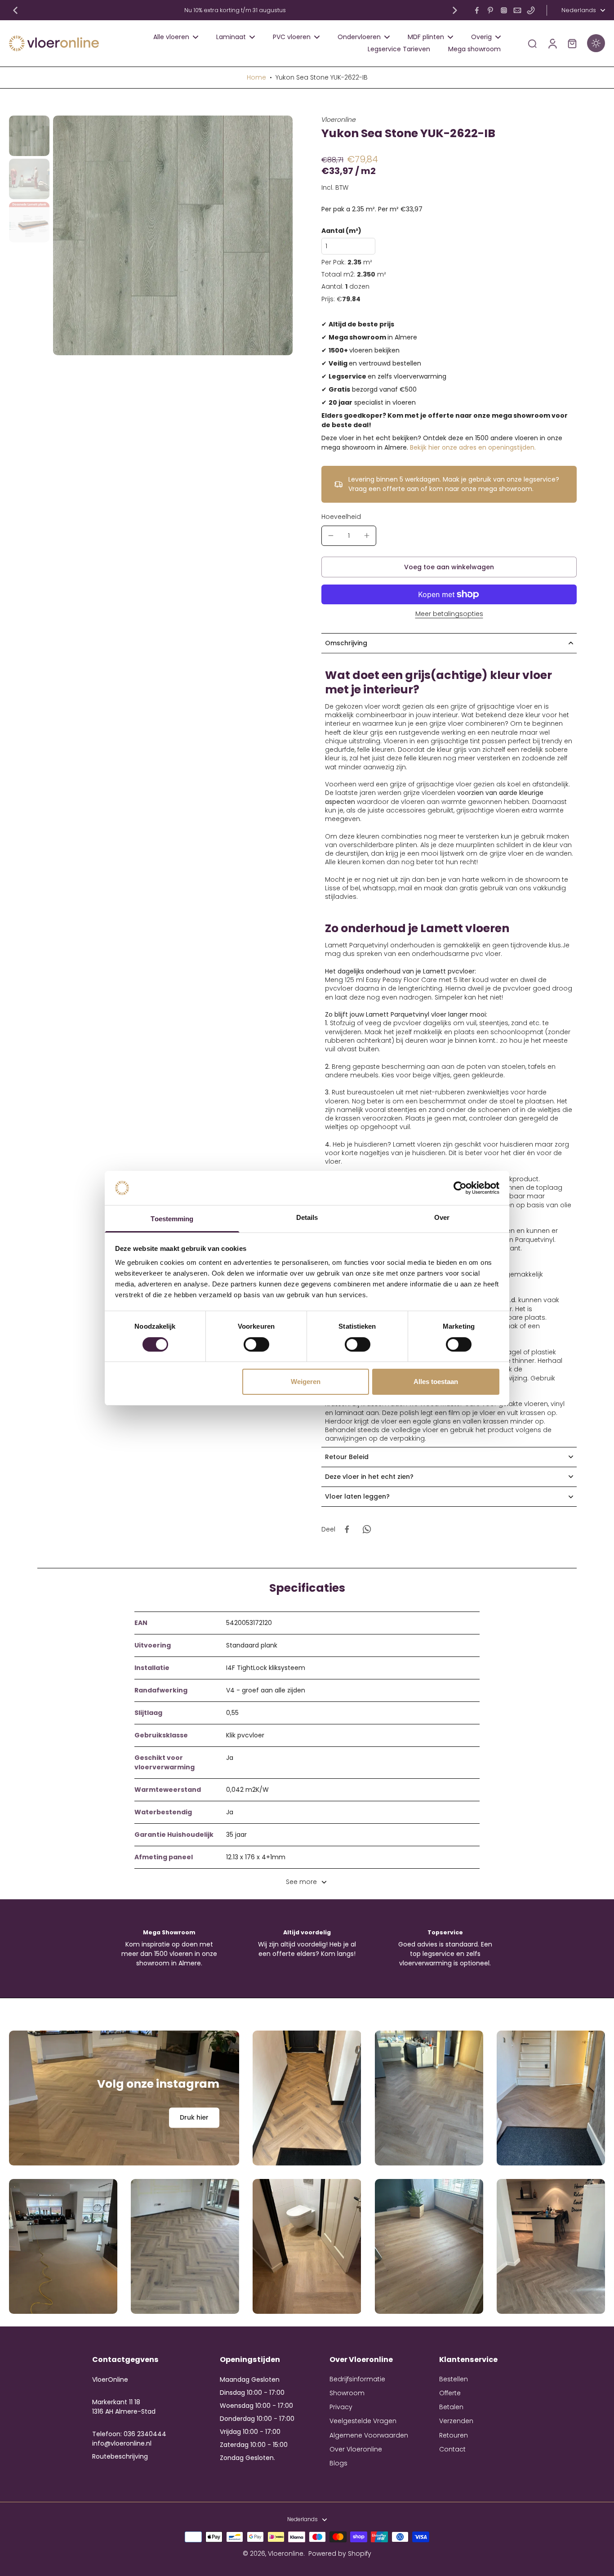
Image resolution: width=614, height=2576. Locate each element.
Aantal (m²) (341, 231)
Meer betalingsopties (449, 614)
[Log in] (552, 43)
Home (256, 77)
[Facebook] (477, 10)
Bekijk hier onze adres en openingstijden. (473, 447)
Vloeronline (286, 2554)
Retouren (454, 2435)
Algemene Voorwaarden (369, 2435)
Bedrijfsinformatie (357, 2379)
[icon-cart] (572, 43)
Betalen (451, 2407)
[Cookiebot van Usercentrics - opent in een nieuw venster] (460, 1188)
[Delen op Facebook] (347, 1529)
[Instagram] (504, 10)
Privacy (341, 2407)
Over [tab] (442, 1217)
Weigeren (306, 1382)
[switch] (256, 1344)
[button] (449, 567)
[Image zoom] (173, 235)
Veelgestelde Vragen (363, 2421)
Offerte (450, 2393)
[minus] (331, 536)
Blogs (338, 2463)
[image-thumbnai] (29, 136)
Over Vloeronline (356, 2449)
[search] (532, 43)
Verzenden (456, 2421)
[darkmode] (596, 43)
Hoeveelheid (341, 517)
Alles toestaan (436, 1382)
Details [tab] (307, 1217)
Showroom (347, 2393)
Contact (452, 2449)
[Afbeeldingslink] (124, 2098)
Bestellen (454, 2379)
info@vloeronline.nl (122, 2443)
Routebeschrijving (120, 2456)
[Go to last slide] (15, 10)
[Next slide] (455, 10)
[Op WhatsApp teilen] (367, 1529)
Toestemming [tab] (172, 1219)
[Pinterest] (490, 10)
